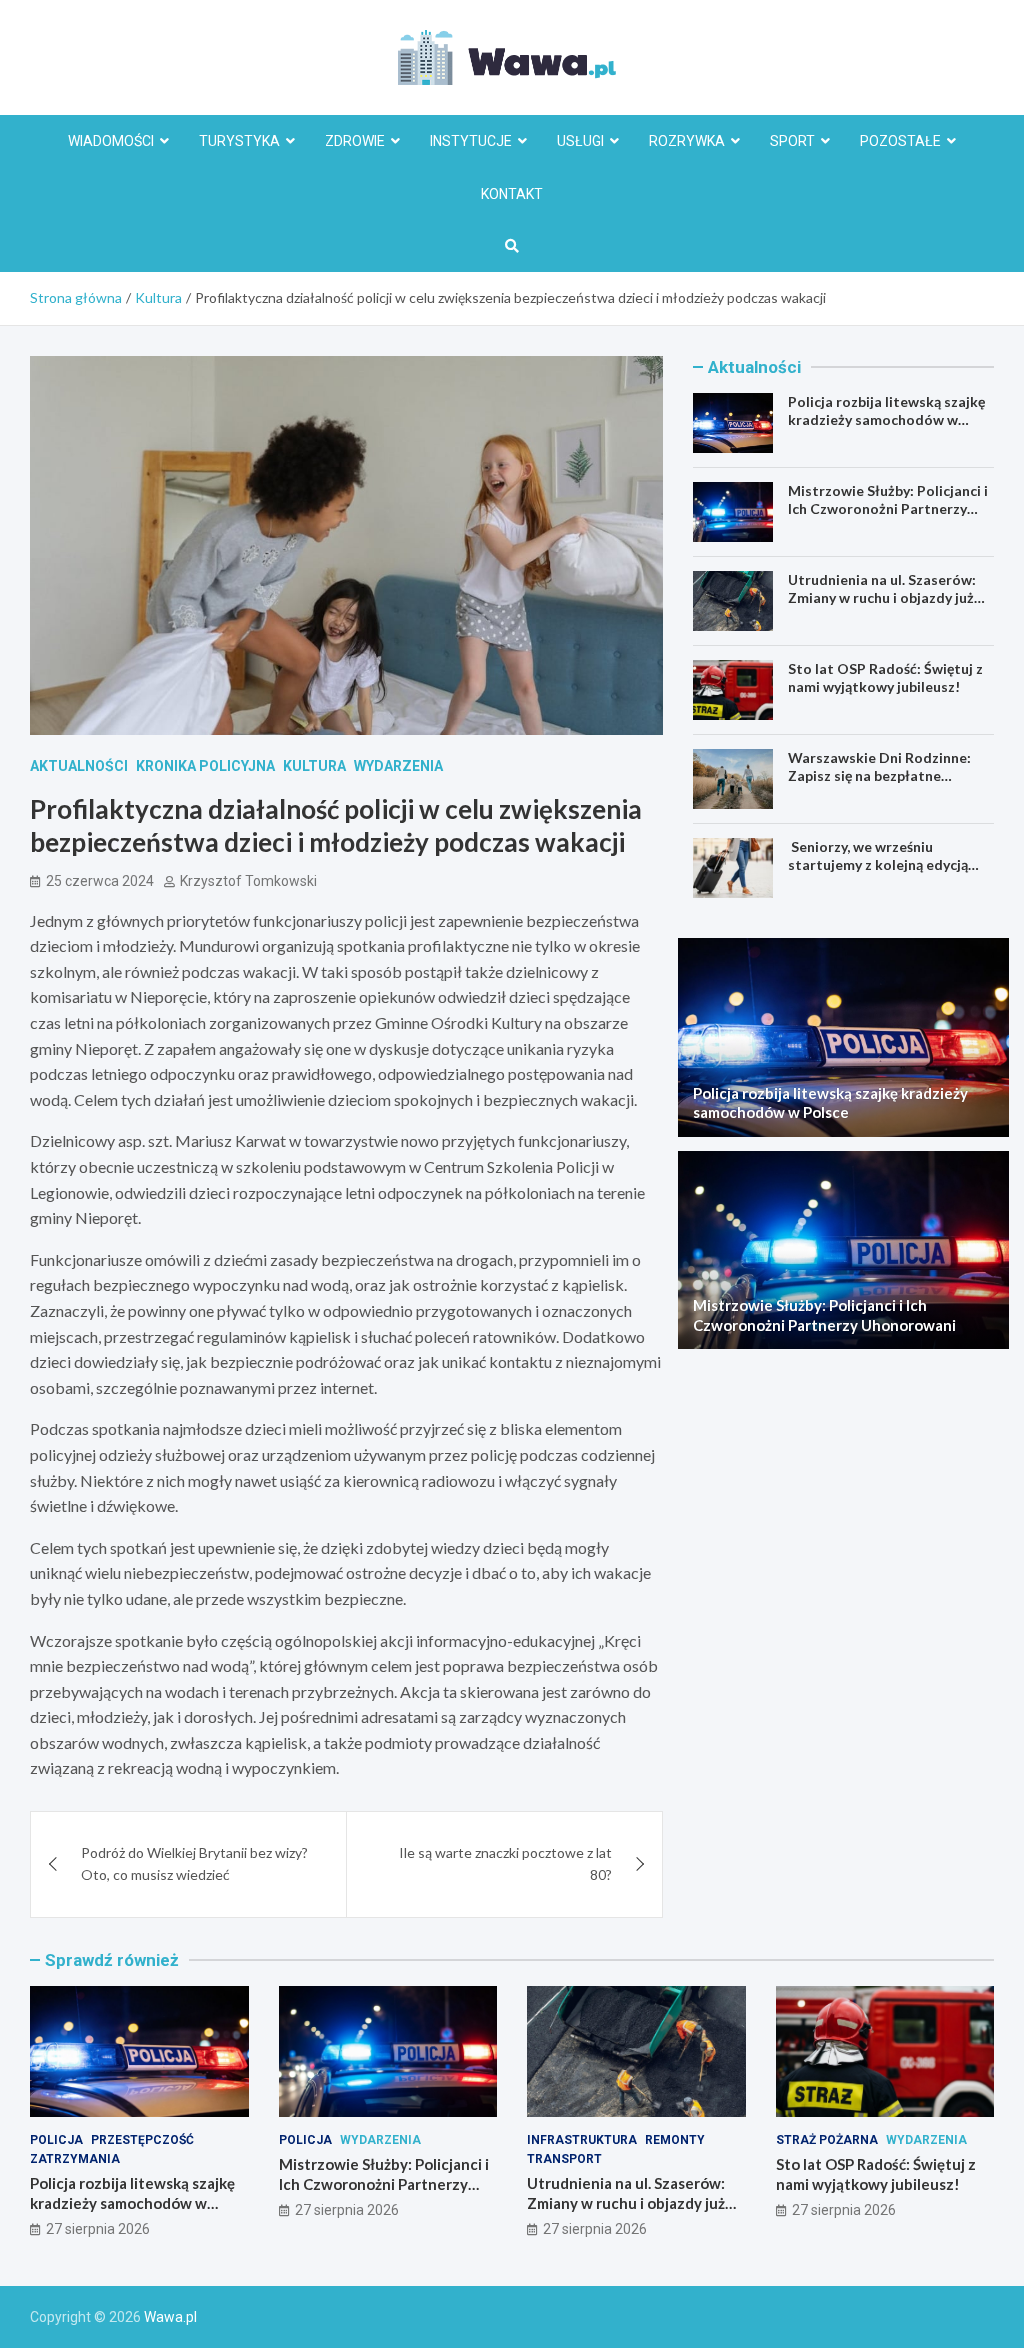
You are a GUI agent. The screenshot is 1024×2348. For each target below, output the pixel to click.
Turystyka (239, 141)
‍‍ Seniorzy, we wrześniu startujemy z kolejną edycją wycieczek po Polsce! (878, 864)
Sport (792, 141)
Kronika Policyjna (205, 766)
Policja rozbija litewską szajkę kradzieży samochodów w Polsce (886, 419)
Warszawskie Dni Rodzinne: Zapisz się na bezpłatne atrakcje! (879, 775)
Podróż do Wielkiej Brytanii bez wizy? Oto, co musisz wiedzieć (194, 1863)
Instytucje (471, 141)
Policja (56, 2140)
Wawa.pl (170, 2317)
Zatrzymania (75, 2159)
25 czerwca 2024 (100, 881)
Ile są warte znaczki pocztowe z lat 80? (505, 1863)
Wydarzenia (398, 766)
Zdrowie (355, 141)
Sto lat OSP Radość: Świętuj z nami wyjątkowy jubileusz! (885, 677)
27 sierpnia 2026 (98, 2229)
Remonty (675, 2140)
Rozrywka (687, 141)
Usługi (580, 141)
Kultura (314, 766)
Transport (564, 2159)
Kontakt (512, 194)
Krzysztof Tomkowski (248, 881)
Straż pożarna (827, 2140)
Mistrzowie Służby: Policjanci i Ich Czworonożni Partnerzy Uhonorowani (888, 508)
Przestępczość (142, 2140)
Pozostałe (900, 141)
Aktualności (79, 766)
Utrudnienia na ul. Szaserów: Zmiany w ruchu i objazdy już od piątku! (882, 597)
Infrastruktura (582, 2140)
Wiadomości (111, 141)
